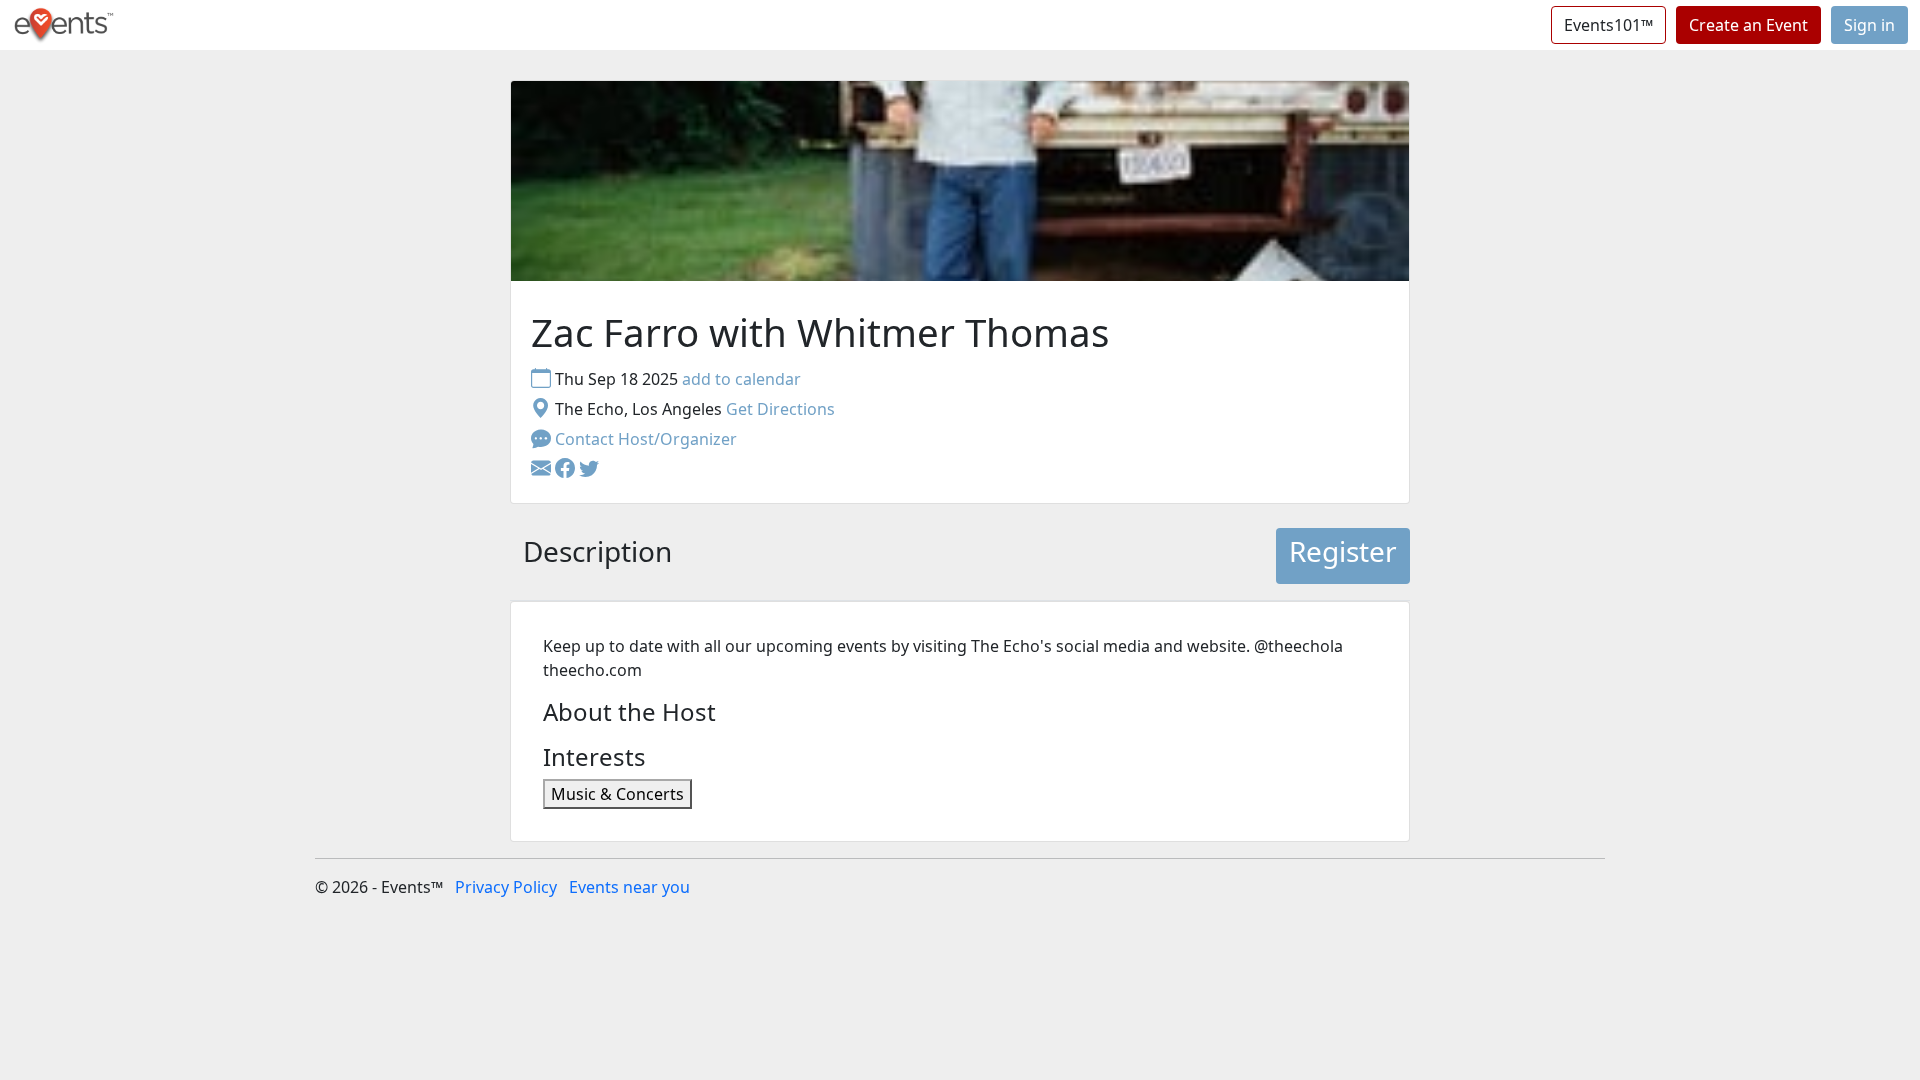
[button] (567, 469)
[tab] (597, 556)
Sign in (1869, 25)
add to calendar (741, 379)
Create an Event (1748, 25)
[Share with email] (543, 469)
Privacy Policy (506, 887)
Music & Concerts (617, 794)
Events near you (629, 887)
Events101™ (1608, 25)
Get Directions (780, 409)
